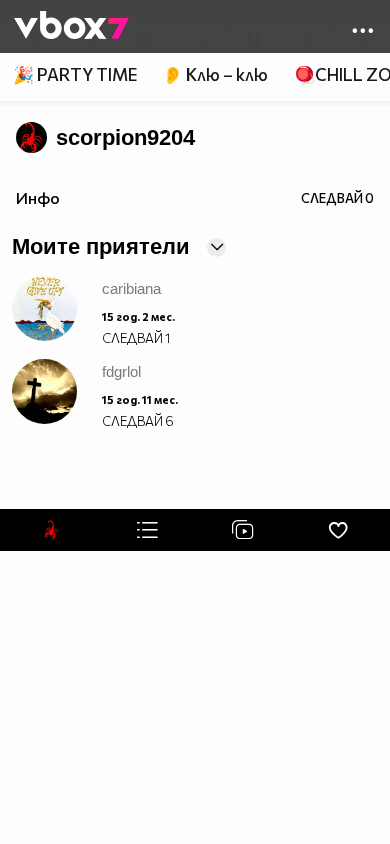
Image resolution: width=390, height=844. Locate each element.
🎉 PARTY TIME (75, 74)
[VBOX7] (71, 27)
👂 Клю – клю (215, 74)
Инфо (38, 197)
